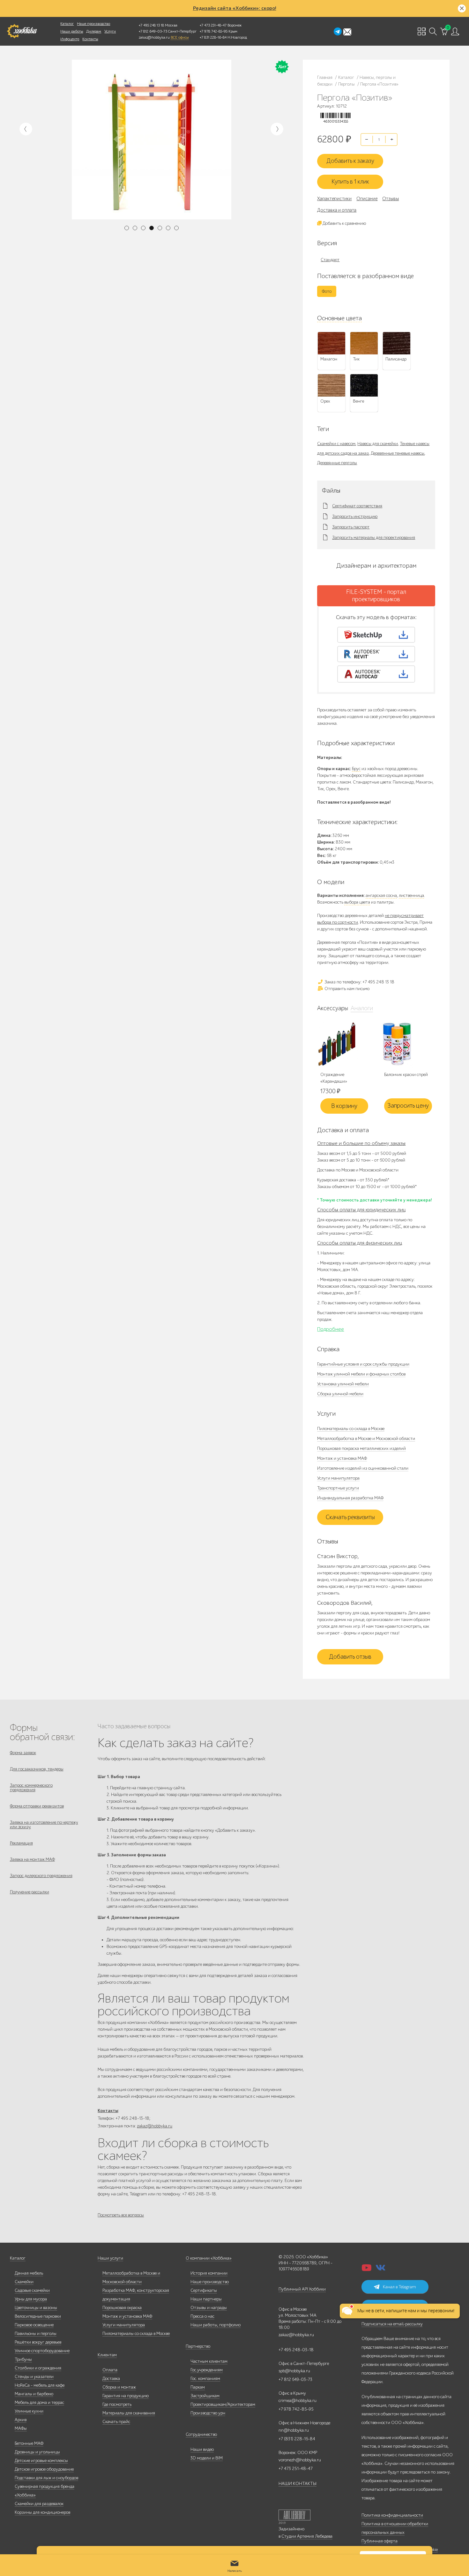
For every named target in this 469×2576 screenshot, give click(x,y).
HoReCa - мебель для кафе (40, 2385)
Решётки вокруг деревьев (38, 2342)
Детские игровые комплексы (41, 2461)
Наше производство (93, 24)
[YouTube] (367, 2270)
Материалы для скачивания (129, 2413)
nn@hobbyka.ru (294, 2430)
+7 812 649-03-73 (153, 31)
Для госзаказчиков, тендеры (37, 1769)
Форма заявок (23, 1753)
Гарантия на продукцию (126, 2396)
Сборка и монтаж (119, 2387)
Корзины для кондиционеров (42, 2512)
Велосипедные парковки (38, 2316)
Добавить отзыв (350, 1657)
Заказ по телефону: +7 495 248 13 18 (359, 982)
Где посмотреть (117, 2404)
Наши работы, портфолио (216, 2325)
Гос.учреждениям (207, 2370)
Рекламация (21, 1843)
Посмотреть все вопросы (121, 2215)
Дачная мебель (29, 2273)
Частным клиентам (209, 2361)
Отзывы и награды (209, 2308)
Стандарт (330, 260)
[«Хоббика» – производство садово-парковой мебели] (22, 31)
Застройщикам (205, 2396)
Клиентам (107, 2355)
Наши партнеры (206, 2299)
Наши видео (202, 2449)
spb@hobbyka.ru (294, 2371)
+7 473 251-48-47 (213, 25)
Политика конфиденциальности (392, 2515)
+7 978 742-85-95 (214, 31)
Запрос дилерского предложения (41, 1876)
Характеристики (334, 199)
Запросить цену (408, 1106)
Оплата (110, 2370)
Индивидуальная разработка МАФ (350, 1498)
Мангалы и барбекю (34, 2394)
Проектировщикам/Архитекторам (223, 2404)
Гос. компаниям (205, 2379)
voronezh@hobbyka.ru (300, 2460)
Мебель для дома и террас (39, 2402)
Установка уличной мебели (343, 1384)
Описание (367, 199)
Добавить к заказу (350, 161)
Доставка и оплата (337, 210)
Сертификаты (204, 2290)
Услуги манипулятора (338, 1478)
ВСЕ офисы (180, 37)
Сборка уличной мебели (340, 1394)
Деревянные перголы (337, 463)
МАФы (21, 2428)
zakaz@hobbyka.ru (154, 37)
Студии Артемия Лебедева (307, 2536)
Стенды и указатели (34, 2377)
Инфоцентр (70, 39)
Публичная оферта (380, 2541)
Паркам (198, 2387)
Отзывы (391, 199)
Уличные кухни (29, 2411)
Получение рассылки (30, 1892)
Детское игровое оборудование (44, 2469)
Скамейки (24, 2282)
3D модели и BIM (207, 2458)
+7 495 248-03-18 (296, 2350)
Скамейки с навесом (336, 444)
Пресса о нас (202, 2316)
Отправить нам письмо (346, 989)
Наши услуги (110, 2258)
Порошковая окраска (122, 2308)
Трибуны (23, 2359)
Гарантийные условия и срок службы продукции (363, 1364)
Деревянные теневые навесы (398, 453)
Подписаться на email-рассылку (392, 2324)
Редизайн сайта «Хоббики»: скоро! (235, 8)
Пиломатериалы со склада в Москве (351, 1429)
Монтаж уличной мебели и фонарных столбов (361, 1374)
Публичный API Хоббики (302, 2289)
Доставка (111, 2379)
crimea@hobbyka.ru (298, 2401)
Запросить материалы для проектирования (374, 538)
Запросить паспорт (351, 527)
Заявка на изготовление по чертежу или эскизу (44, 1825)
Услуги (110, 31)
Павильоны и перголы (36, 2334)
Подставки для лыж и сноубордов (46, 2478)
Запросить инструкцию (355, 517)
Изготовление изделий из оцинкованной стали (363, 1468)
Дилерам (94, 31)
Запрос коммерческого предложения (31, 1788)
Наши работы (72, 31)
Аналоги (362, 1008)
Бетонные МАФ (29, 2443)
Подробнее (331, 1329)
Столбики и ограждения (38, 2368)
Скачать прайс (116, 2422)
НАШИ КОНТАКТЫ (298, 2484)
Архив (21, 2420)
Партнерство (198, 2346)
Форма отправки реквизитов (37, 1806)
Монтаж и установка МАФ (342, 1458)
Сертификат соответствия (357, 506)
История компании (209, 2273)
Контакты (90, 39)
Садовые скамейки (32, 2290)
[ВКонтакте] (381, 2270)
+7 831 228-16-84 (213, 37)
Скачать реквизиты (350, 1517)
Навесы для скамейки (378, 444)
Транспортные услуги (338, 1488)
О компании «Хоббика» (209, 2258)
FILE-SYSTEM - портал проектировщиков (376, 596)
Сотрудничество (201, 2434)
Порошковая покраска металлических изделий (361, 1448)
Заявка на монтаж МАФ (32, 1859)
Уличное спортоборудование (42, 2351)
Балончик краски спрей (406, 1075)
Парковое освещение (34, 2325)
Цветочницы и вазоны (36, 2308)
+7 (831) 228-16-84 (297, 2439)
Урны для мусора (31, 2299)
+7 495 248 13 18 (151, 25)
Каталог (67, 24)
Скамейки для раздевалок (39, 2504)
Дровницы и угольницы (37, 2452)
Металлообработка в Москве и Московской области (366, 1439)
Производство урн (208, 2413)
